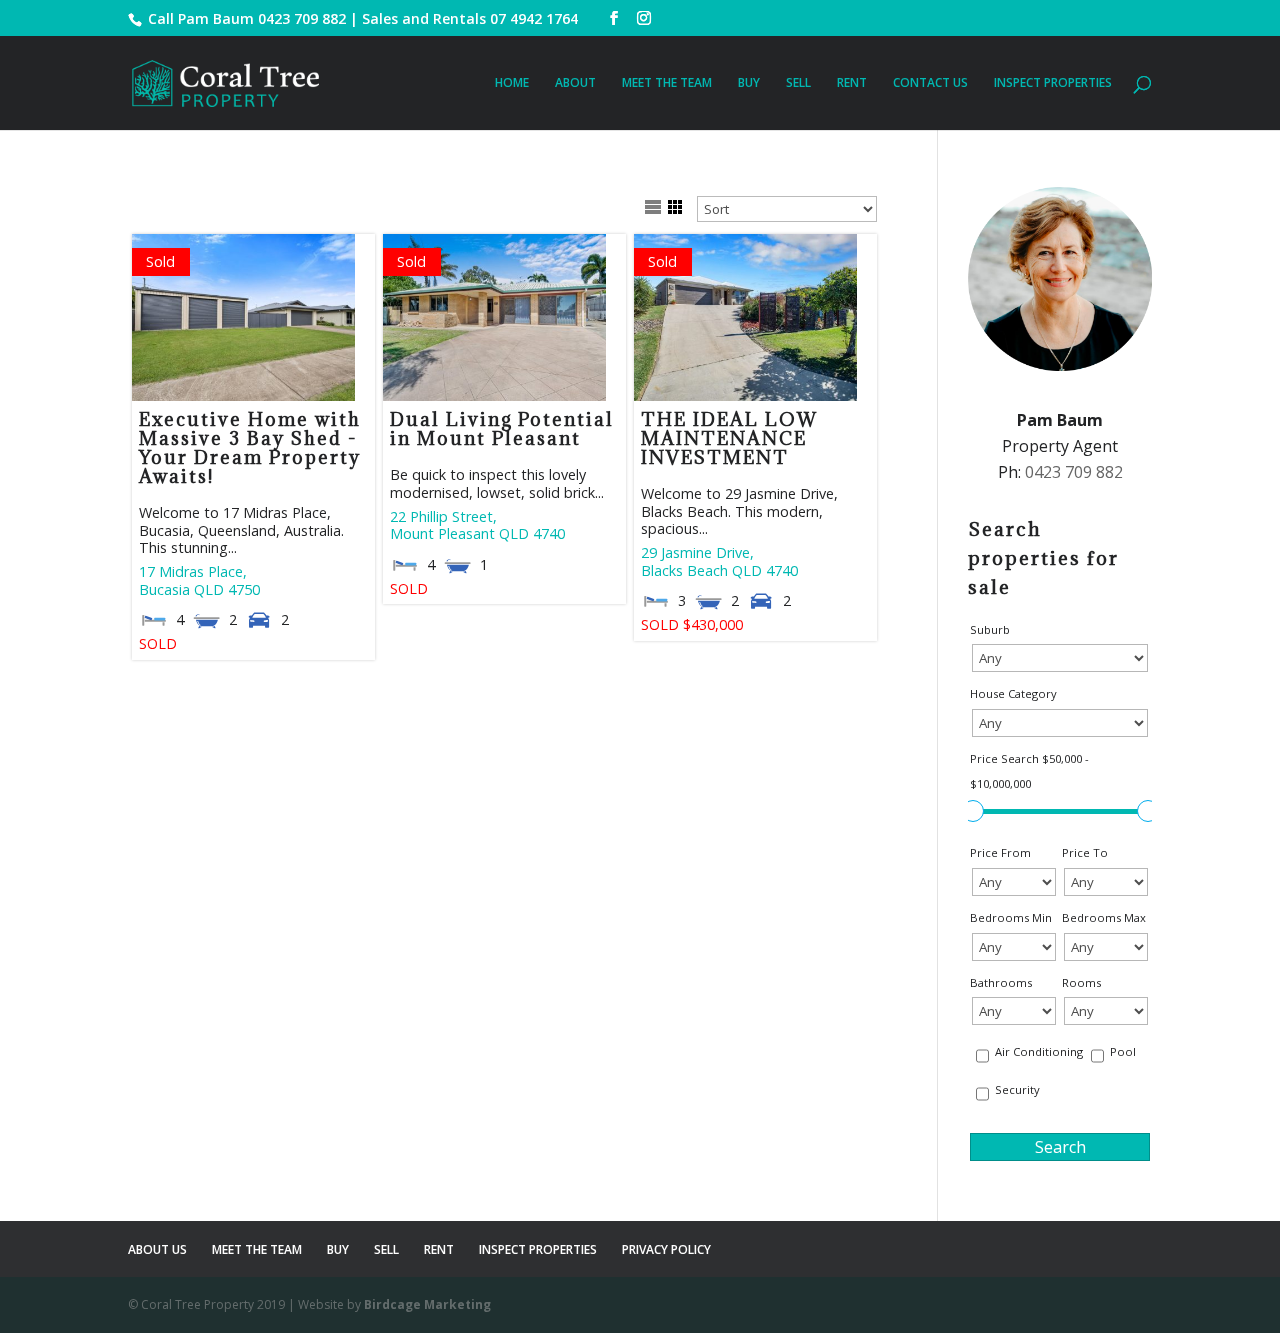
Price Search (1029, 771)
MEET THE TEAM (667, 83)
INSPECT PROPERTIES (1053, 83)
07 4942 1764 (534, 18)
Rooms (1081, 982)
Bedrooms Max (1104, 917)
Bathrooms (1001, 982)
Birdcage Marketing (427, 1304)
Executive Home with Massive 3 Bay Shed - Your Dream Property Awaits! (250, 447)
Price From (1000, 852)
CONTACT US (930, 83)
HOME (512, 83)
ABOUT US (157, 1249)
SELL (798, 83)
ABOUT (575, 83)
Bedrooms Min (1011, 917)
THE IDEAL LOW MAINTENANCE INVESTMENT (729, 438)
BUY (749, 83)
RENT (852, 83)
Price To (1085, 852)
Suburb (990, 629)
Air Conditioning (1039, 1051)
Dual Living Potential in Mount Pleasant (502, 428)
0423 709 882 (302, 18)
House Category (1013, 693)
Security (1017, 1089)
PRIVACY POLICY (666, 1249)
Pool (1123, 1051)
